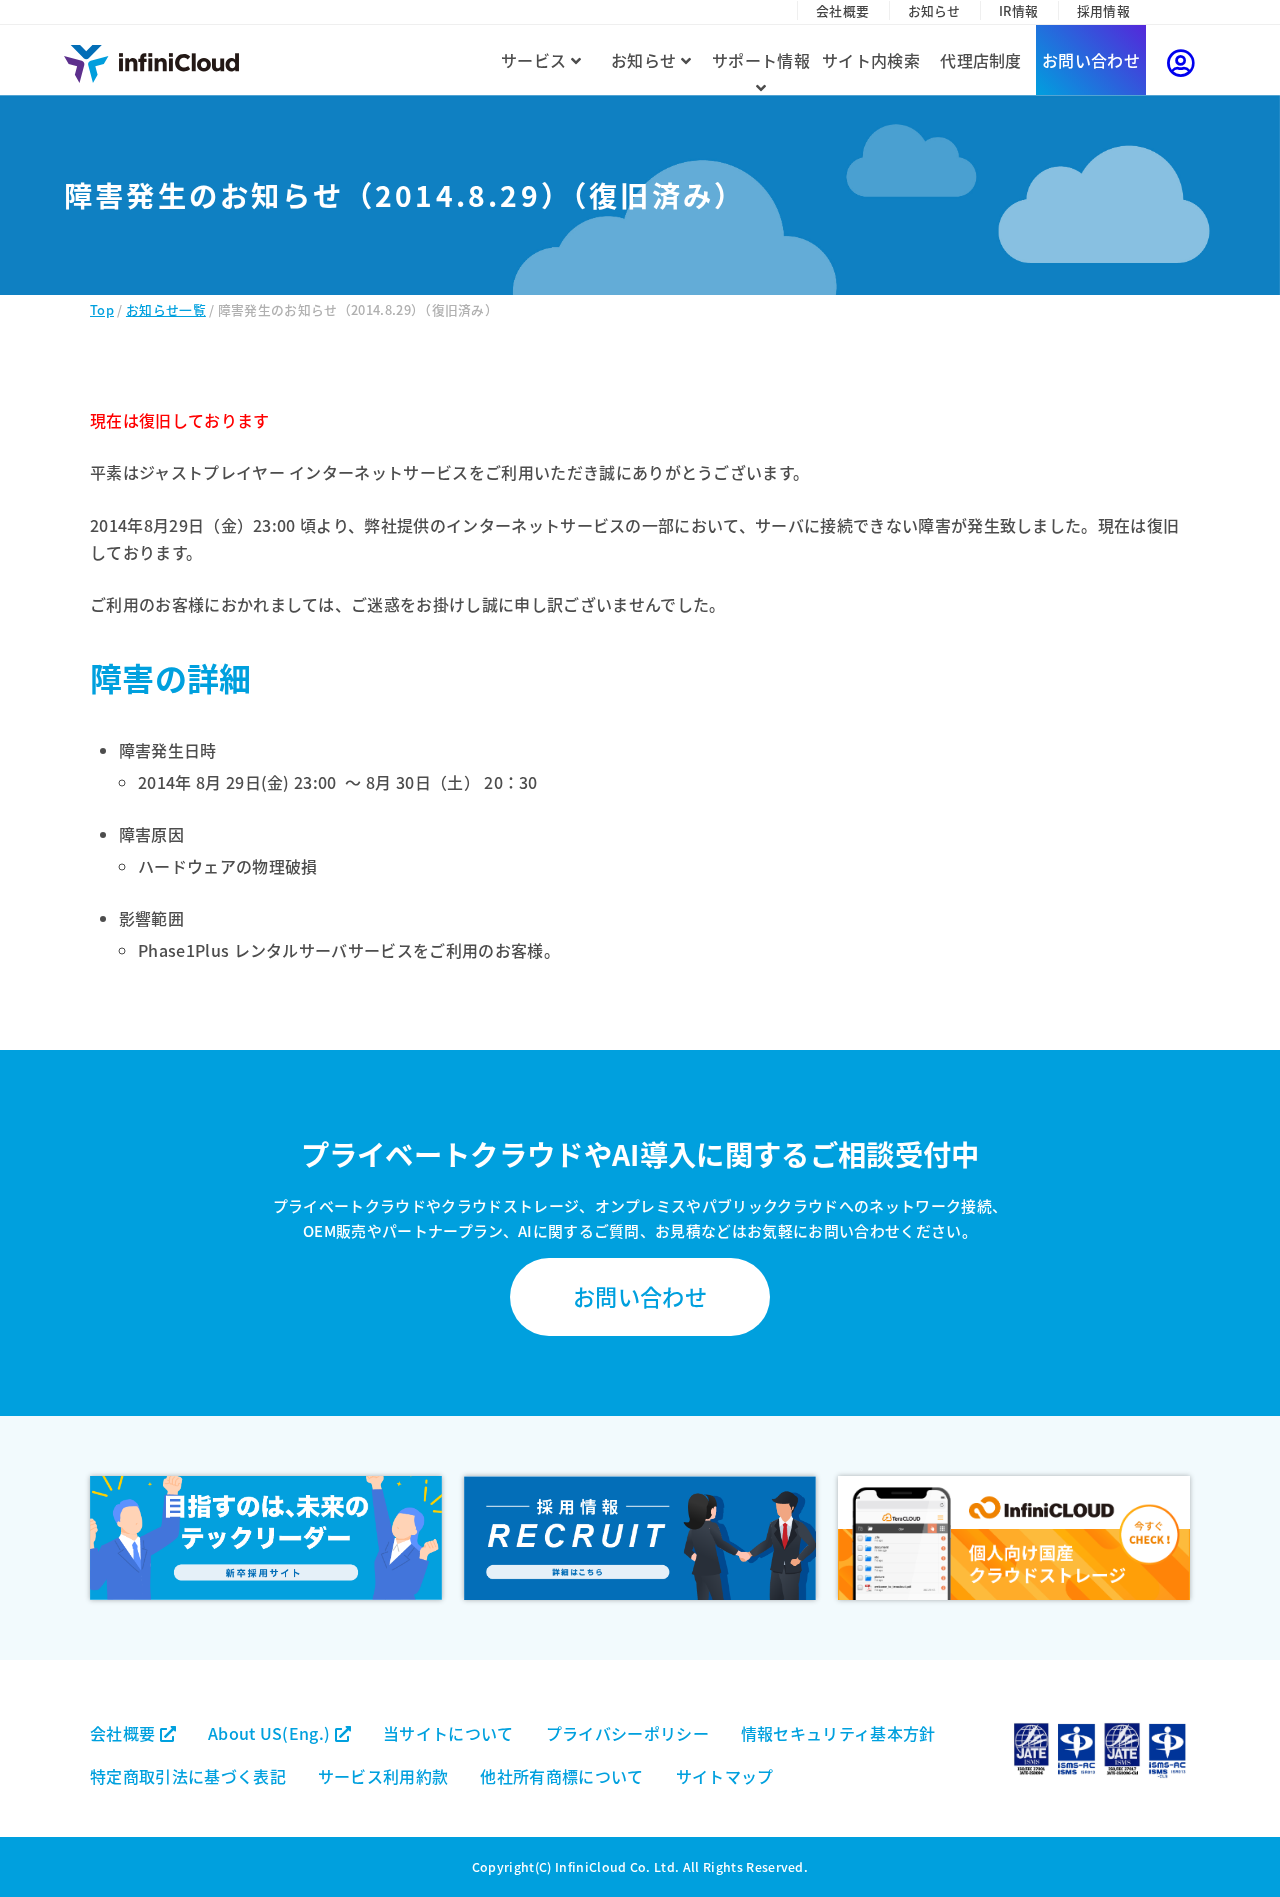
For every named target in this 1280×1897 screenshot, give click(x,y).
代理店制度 (981, 60)
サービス (536, 60)
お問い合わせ (1091, 60)
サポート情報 (761, 60)
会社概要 (842, 10)
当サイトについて (448, 1733)
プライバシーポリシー (627, 1733)
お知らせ (934, 10)
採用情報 (1103, 10)
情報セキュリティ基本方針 (838, 1733)
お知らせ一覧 (166, 309)
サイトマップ (725, 1776)
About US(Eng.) (271, 1733)
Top (102, 309)
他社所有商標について (561, 1776)
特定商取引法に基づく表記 (188, 1776)
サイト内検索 (871, 60)
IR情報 (1018, 10)
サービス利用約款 (383, 1776)
